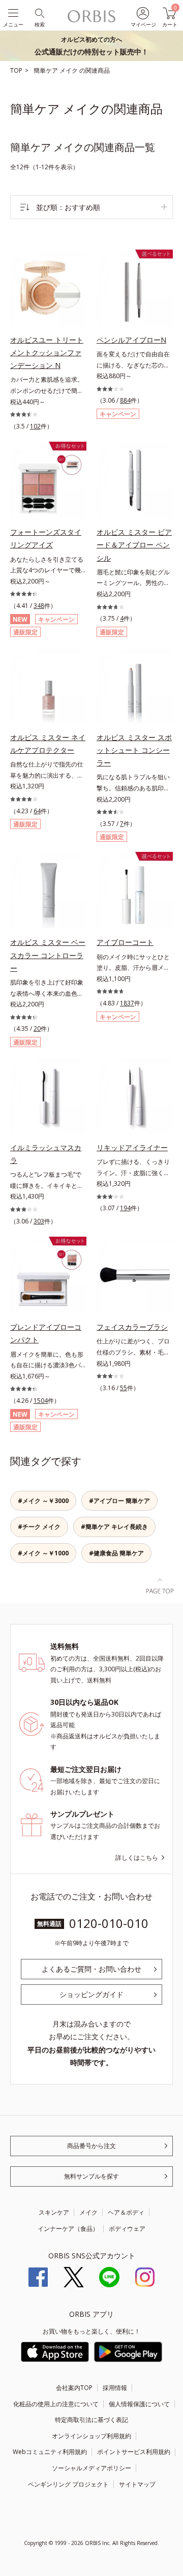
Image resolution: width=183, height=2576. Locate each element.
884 (125, 400)
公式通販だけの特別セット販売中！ (91, 46)
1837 (127, 1003)
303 (39, 1221)
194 (125, 1208)
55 (124, 1388)
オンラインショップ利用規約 (91, 2436)
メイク (69, 70)
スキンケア (54, 2212)
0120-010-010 (109, 1923)
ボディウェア (127, 2229)
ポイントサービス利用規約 (134, 2452)
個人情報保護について (139, 2404)
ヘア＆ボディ (126, 2212)
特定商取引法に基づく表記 (91, 2420)
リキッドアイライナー (132, 1147)
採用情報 (115, 2388)
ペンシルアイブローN (131, 340)
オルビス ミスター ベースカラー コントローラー (48, 955)
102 (35, 426)
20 (37, 1029)
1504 (41, 1401)
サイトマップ (137, 2484)
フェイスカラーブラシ (132, 1327)
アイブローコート (125, 942)
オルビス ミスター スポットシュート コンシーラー (134, 750)
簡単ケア (47, 70)
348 (39, 606)
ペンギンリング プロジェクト (68, 2484)
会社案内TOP (74, 2388)
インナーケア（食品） (68, 2229)
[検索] (39, 12)
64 (37, 811)
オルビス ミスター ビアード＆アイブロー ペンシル (134, 545)
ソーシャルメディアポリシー (91, 2468)
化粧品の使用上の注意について (56, 2404)
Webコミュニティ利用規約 (50, 2452)
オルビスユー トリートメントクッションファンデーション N (47, 352)
